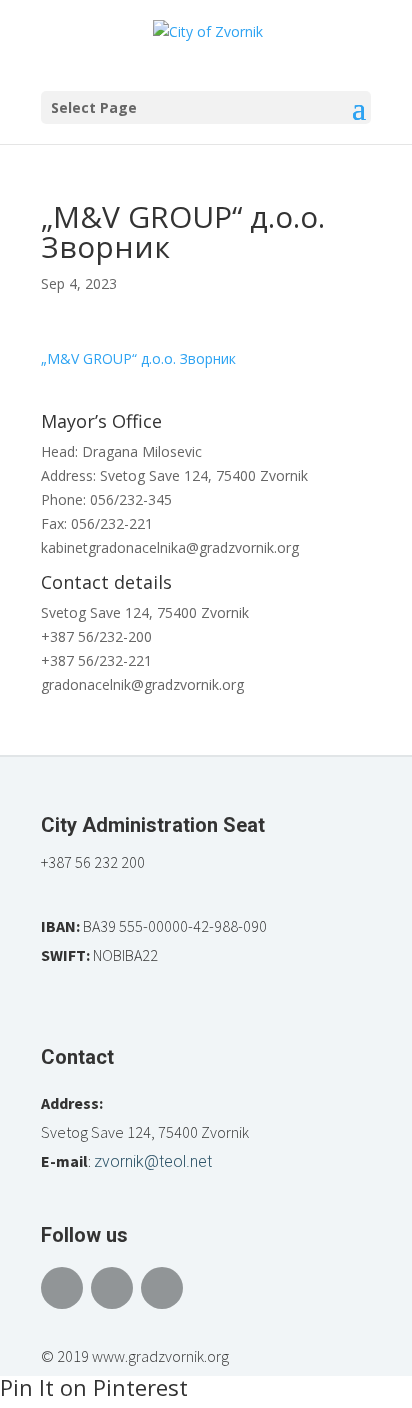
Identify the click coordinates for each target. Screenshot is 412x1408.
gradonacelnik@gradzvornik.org (142, 684)
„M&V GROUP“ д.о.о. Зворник (138, 358)
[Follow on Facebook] (62, 1288)
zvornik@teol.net (153, 1161)
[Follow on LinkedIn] (162, 1288)
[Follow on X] (112, 1288)
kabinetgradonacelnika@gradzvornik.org (170, 547)
